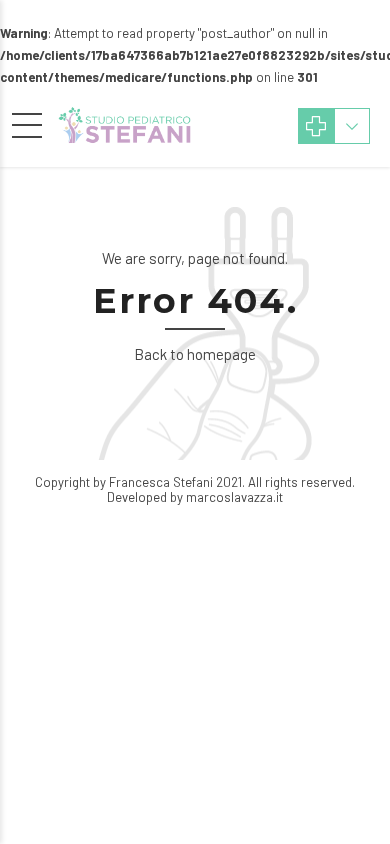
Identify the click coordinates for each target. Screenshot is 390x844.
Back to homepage (195, 354)
